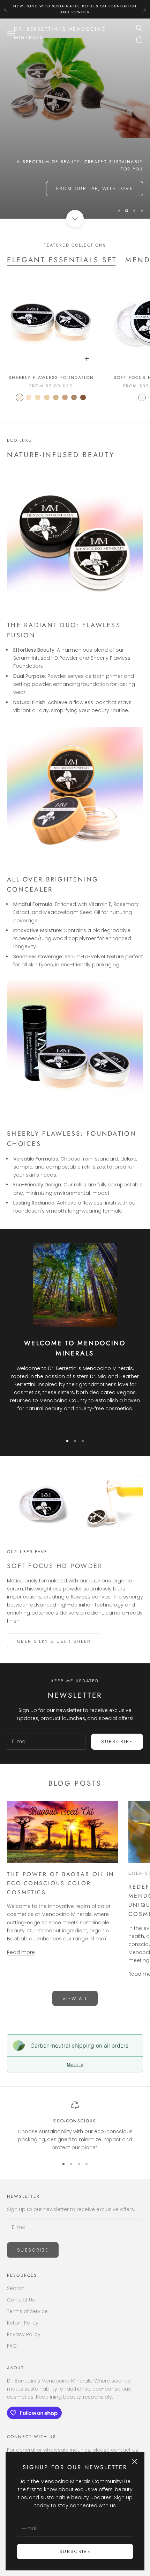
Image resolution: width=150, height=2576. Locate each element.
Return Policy (23, 2323)
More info (75, 2064)
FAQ (12, 2346)
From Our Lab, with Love (95, 188)
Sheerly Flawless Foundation (51, 378)
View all (75, 1999)
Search (16, 2288)
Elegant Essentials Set (62, 260)
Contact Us (21, 2300)
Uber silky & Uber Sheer (54, 1641)
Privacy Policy (24, 2334)
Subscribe (75, 2551)
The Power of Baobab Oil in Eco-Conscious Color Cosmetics (61, 1883)
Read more (21, 1952)
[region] (75, 119)
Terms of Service (27, 2311)
